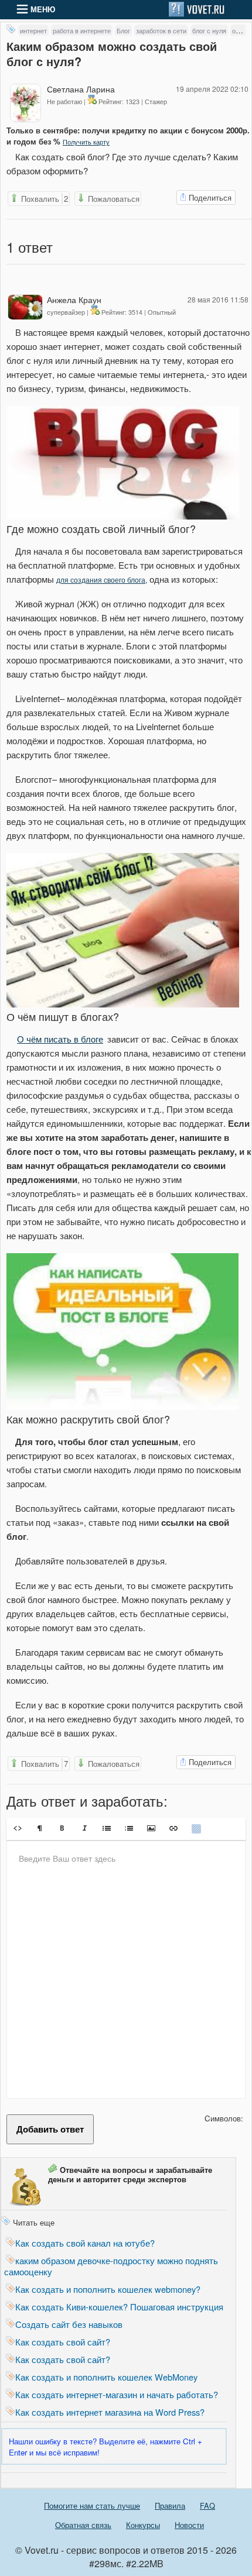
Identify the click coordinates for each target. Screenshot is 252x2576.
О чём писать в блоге (60, 1039)
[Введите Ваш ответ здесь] (126, 1969)
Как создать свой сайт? (63, 2342)
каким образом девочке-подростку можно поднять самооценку (111, 2266)
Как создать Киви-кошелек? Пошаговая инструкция (119, 2307)
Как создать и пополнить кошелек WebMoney (106, 2377)
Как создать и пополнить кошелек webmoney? (108, 2289)
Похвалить (43, 199)
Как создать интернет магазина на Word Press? (110, 2412)
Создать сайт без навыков (69, 2324)
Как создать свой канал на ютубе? (85, 2243)
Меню (42, 9)
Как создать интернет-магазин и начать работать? (117, 2394)
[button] (18, 1828)
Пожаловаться (113, 199)
